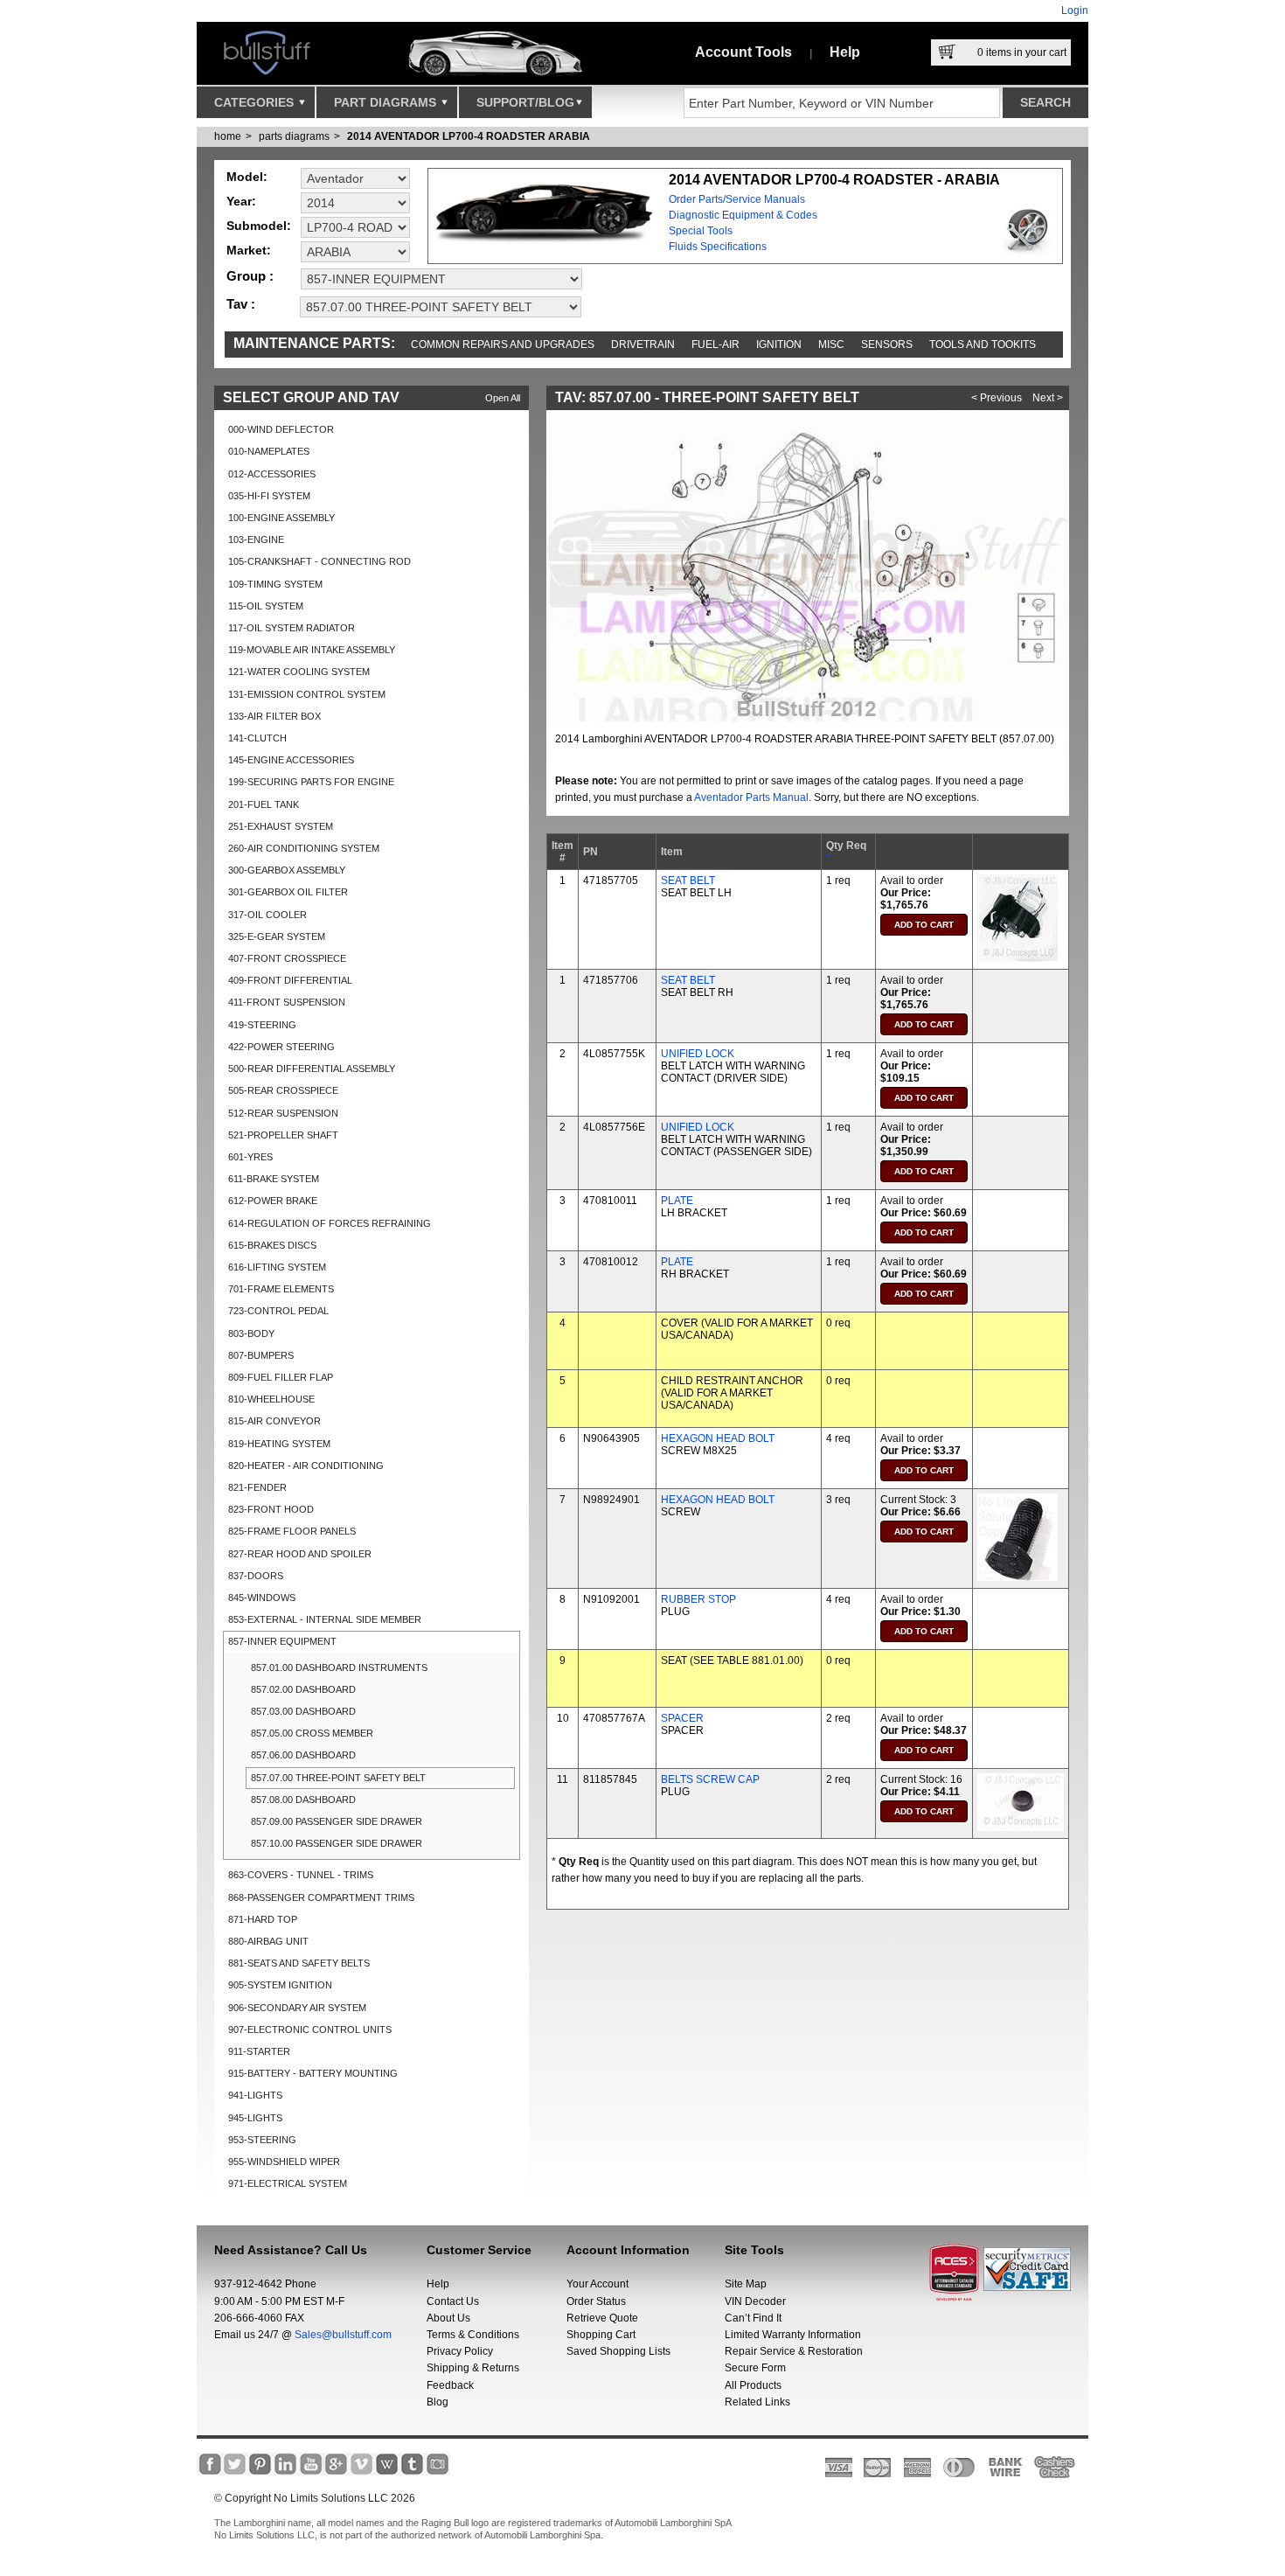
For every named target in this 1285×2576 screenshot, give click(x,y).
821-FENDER (257, 1487)
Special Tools (701, 231)
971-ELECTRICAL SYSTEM (288, 2183)
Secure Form (755, 2368)
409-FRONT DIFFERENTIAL (290, 980)
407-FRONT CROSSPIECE (287, 958)
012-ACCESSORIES (272, 474)
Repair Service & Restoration (794, 2351)
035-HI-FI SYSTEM (269, 496)
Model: (247, 177)
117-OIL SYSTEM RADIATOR (292, 628)
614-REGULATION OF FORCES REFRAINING (330, 1223)
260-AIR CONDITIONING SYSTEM (304, 848)
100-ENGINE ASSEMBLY (281, 518)
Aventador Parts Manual (751, 797)
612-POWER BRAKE (273, 1201)
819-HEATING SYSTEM (279, 1444)
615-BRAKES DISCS (272, 1245)
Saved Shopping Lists (618, 2351)
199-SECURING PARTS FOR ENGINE (311, 782)
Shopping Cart (601, 2335)
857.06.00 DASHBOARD (303, 1755)
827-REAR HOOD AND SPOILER (300, 1554)
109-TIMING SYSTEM (275, 584)
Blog (438, 2402)
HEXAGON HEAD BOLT (718, 1438)
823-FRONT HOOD (271, 1509)
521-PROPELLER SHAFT (283, 1135)
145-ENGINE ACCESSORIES (291, 760)
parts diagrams (294, 136)
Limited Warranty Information (793, 2335)
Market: (249, 250)
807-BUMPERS (261, 1355)
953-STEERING (262, 2140)
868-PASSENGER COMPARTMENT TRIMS (321, 1897)
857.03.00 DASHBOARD (303, 1711)
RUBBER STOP (698, 1599)
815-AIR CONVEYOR (274, 1421)
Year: (241, 201)
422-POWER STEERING (281, 1047)
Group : (250, 276)
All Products (753, 2385)
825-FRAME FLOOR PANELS (292, 1531)
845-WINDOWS (262, 1598)
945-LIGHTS (255, 2118)
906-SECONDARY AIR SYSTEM (297, 2008)
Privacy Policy (460, 2351)
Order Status (596, 2301)
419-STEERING (262, 1025)
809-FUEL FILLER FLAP (281, 1377)
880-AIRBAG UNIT (268, 1941)
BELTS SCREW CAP (710, 1779)
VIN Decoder (755, 2301)
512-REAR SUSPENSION (283, 1113)
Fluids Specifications (718, 247)
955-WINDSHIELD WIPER (284, 2162)
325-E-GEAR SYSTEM (277, 936)
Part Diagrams (387, 102)
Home (228, 136)
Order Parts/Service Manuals (737, 199)
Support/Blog (525, 102)
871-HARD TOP (263, 1919)
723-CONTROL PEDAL (278, 1311)
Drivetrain (643, 345)
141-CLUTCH (257, 738)
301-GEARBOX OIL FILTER (288, 892)
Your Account (597, 2284)
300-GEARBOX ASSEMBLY (287, 870)
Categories (256, 102)
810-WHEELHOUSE (271, 1399)
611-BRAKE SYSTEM (274, 1179)
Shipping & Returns (473, 2368)
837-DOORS (256, 1576)
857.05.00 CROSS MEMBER (312, 1733)
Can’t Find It (753, 2318)
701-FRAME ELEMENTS (281, 1289)
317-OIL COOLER (267, 915)
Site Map (746, 2284)
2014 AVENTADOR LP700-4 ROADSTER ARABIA (469, 136)
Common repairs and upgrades (503, 345)
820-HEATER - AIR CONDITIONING (306, 1466)
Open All (503, 398)
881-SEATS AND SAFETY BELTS (299, 1963)
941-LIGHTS (255, 2095)
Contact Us (453, 2301)
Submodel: (259, 226)
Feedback (450, 2385)
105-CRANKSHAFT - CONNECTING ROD (320, 561)
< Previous (997, 398)
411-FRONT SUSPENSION (287, 1002)
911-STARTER (259, 2051)
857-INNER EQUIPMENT (282, 1641)
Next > (1048, 398)
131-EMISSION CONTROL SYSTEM (307, 694)
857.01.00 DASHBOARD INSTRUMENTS (339, 1667)
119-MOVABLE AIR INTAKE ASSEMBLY (312, 650)
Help (845, 52)
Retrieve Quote (602, 2318)
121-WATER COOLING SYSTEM (299, 672)
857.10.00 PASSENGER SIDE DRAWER (337, 1843)
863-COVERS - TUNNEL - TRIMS (301, 1875)
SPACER (682, 1718)
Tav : (241, 304)
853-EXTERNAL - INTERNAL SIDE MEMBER (325, 1619)
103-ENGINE (256, 540)
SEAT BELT (688, 881)
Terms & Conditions (473, 2335)
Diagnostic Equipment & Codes (743, 215)
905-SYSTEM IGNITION (280, 1985)
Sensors (887, 345)
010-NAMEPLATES (269, 451)
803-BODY (251, 1333)
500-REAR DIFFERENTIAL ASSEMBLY (312, 1069)
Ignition (779, 345)
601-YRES (250, 1157)
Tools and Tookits (983, 345)
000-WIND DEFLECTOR (281, 429)
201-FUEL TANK (264, 804)
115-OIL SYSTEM (266, 606)
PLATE (677, 1201)
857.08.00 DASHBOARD (303, 1800)
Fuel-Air (715, 345)
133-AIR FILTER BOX (274, 716)
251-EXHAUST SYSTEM (281, 826)
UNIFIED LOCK (698, 1054)
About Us (448, 2318)
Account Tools (743, 52)
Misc (831, 345)
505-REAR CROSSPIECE (283, 1090)
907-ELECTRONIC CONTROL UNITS (310, 2029)
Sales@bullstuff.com (343, 2335)
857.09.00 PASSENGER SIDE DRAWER (337, 1821)
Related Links (757, 2402)
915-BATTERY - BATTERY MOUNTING (313, 2073)
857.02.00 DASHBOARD (303, 1689)
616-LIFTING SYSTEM (277, 1267)
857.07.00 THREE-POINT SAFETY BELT (338, 1778)
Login (1075, 10)
